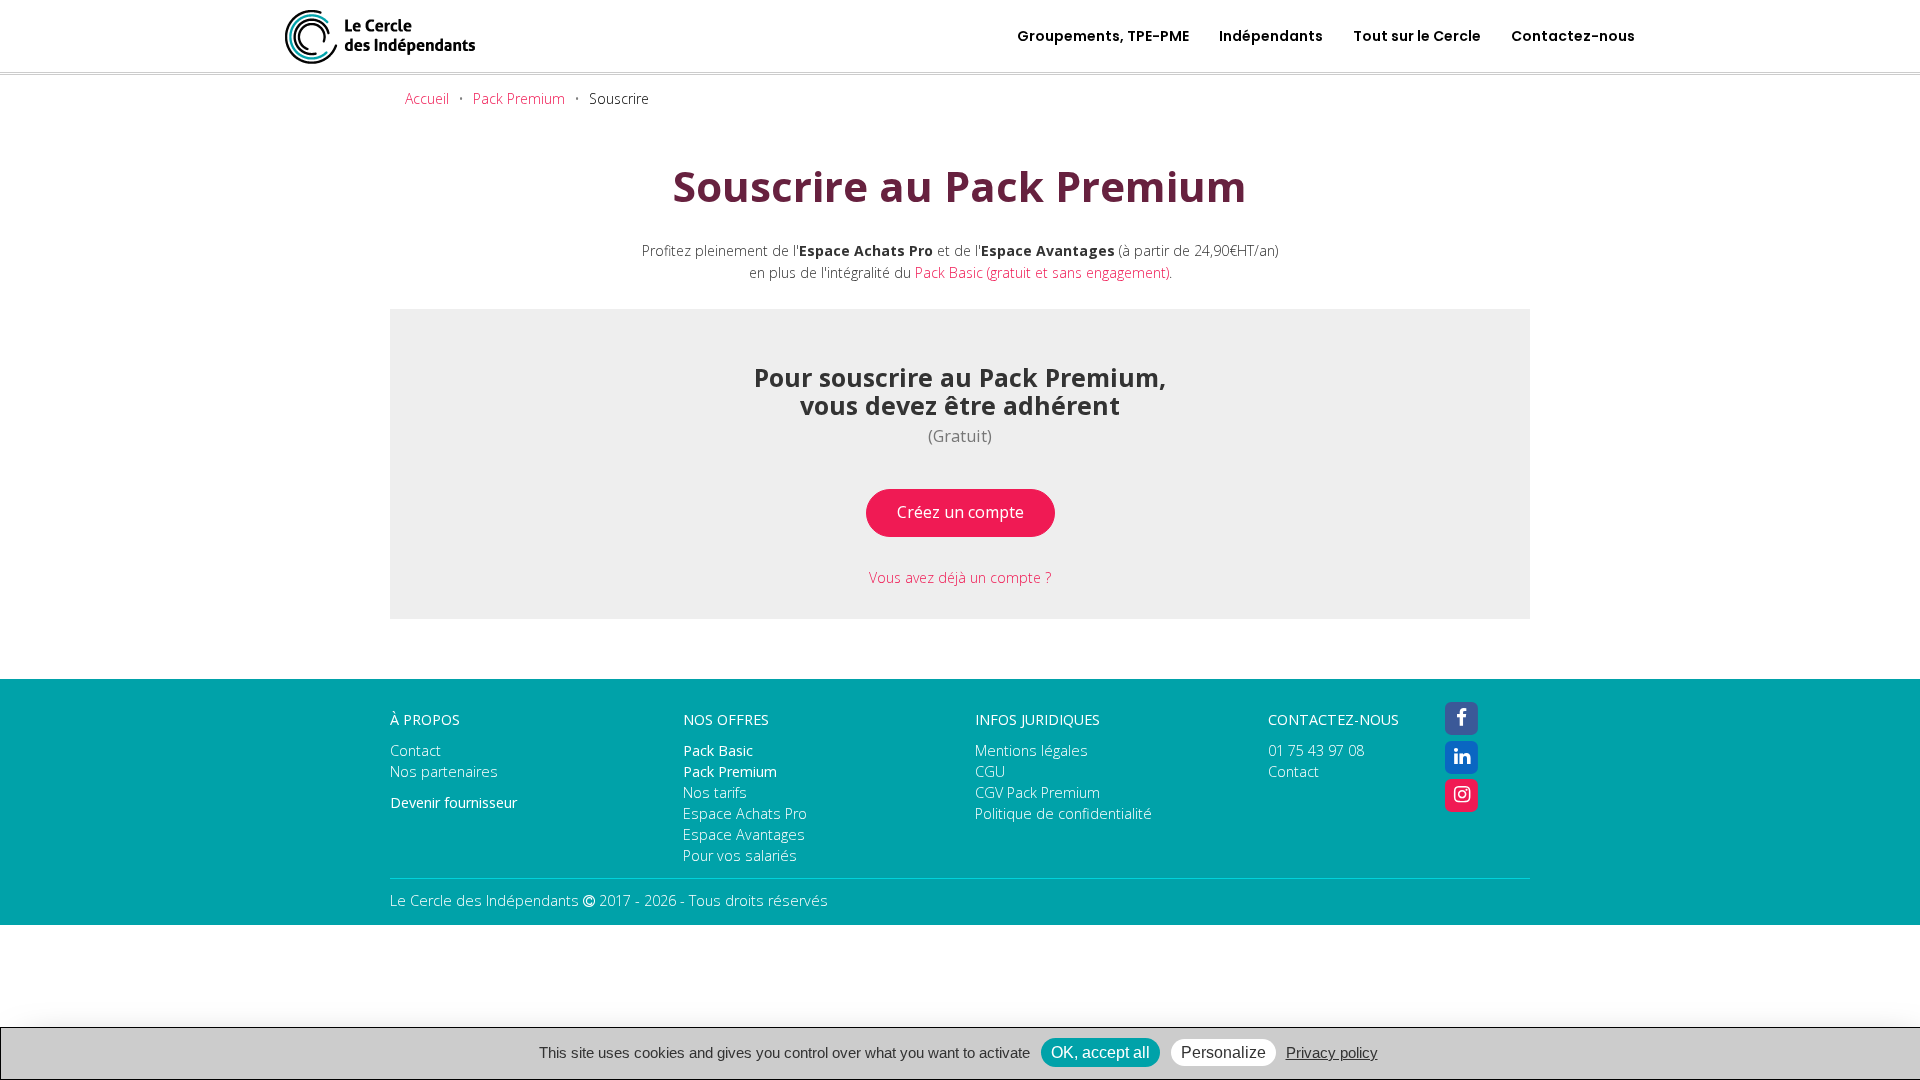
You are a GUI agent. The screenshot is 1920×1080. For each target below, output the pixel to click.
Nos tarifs (715, 792)
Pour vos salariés (740, 855)
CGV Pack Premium (1037, 792)
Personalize (1223, 1052)
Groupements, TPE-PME (1103, 36)
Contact (415, 750)
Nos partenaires (444, 771)
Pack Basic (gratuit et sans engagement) (1042, 272)
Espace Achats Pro (745, 813)
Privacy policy (1332, 1052)
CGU (990, 771)
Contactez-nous (1573, 36)
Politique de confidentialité (1063, 813)
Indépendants (1271, 36)
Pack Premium (519, 98)
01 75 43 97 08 (1316, 750)
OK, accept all (1100, 1052)
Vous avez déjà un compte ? (960, 577)
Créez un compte (960, 512)
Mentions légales (1031, 750)
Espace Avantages (744, 834)
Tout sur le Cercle (1417, 36)
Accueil (427, 98)
